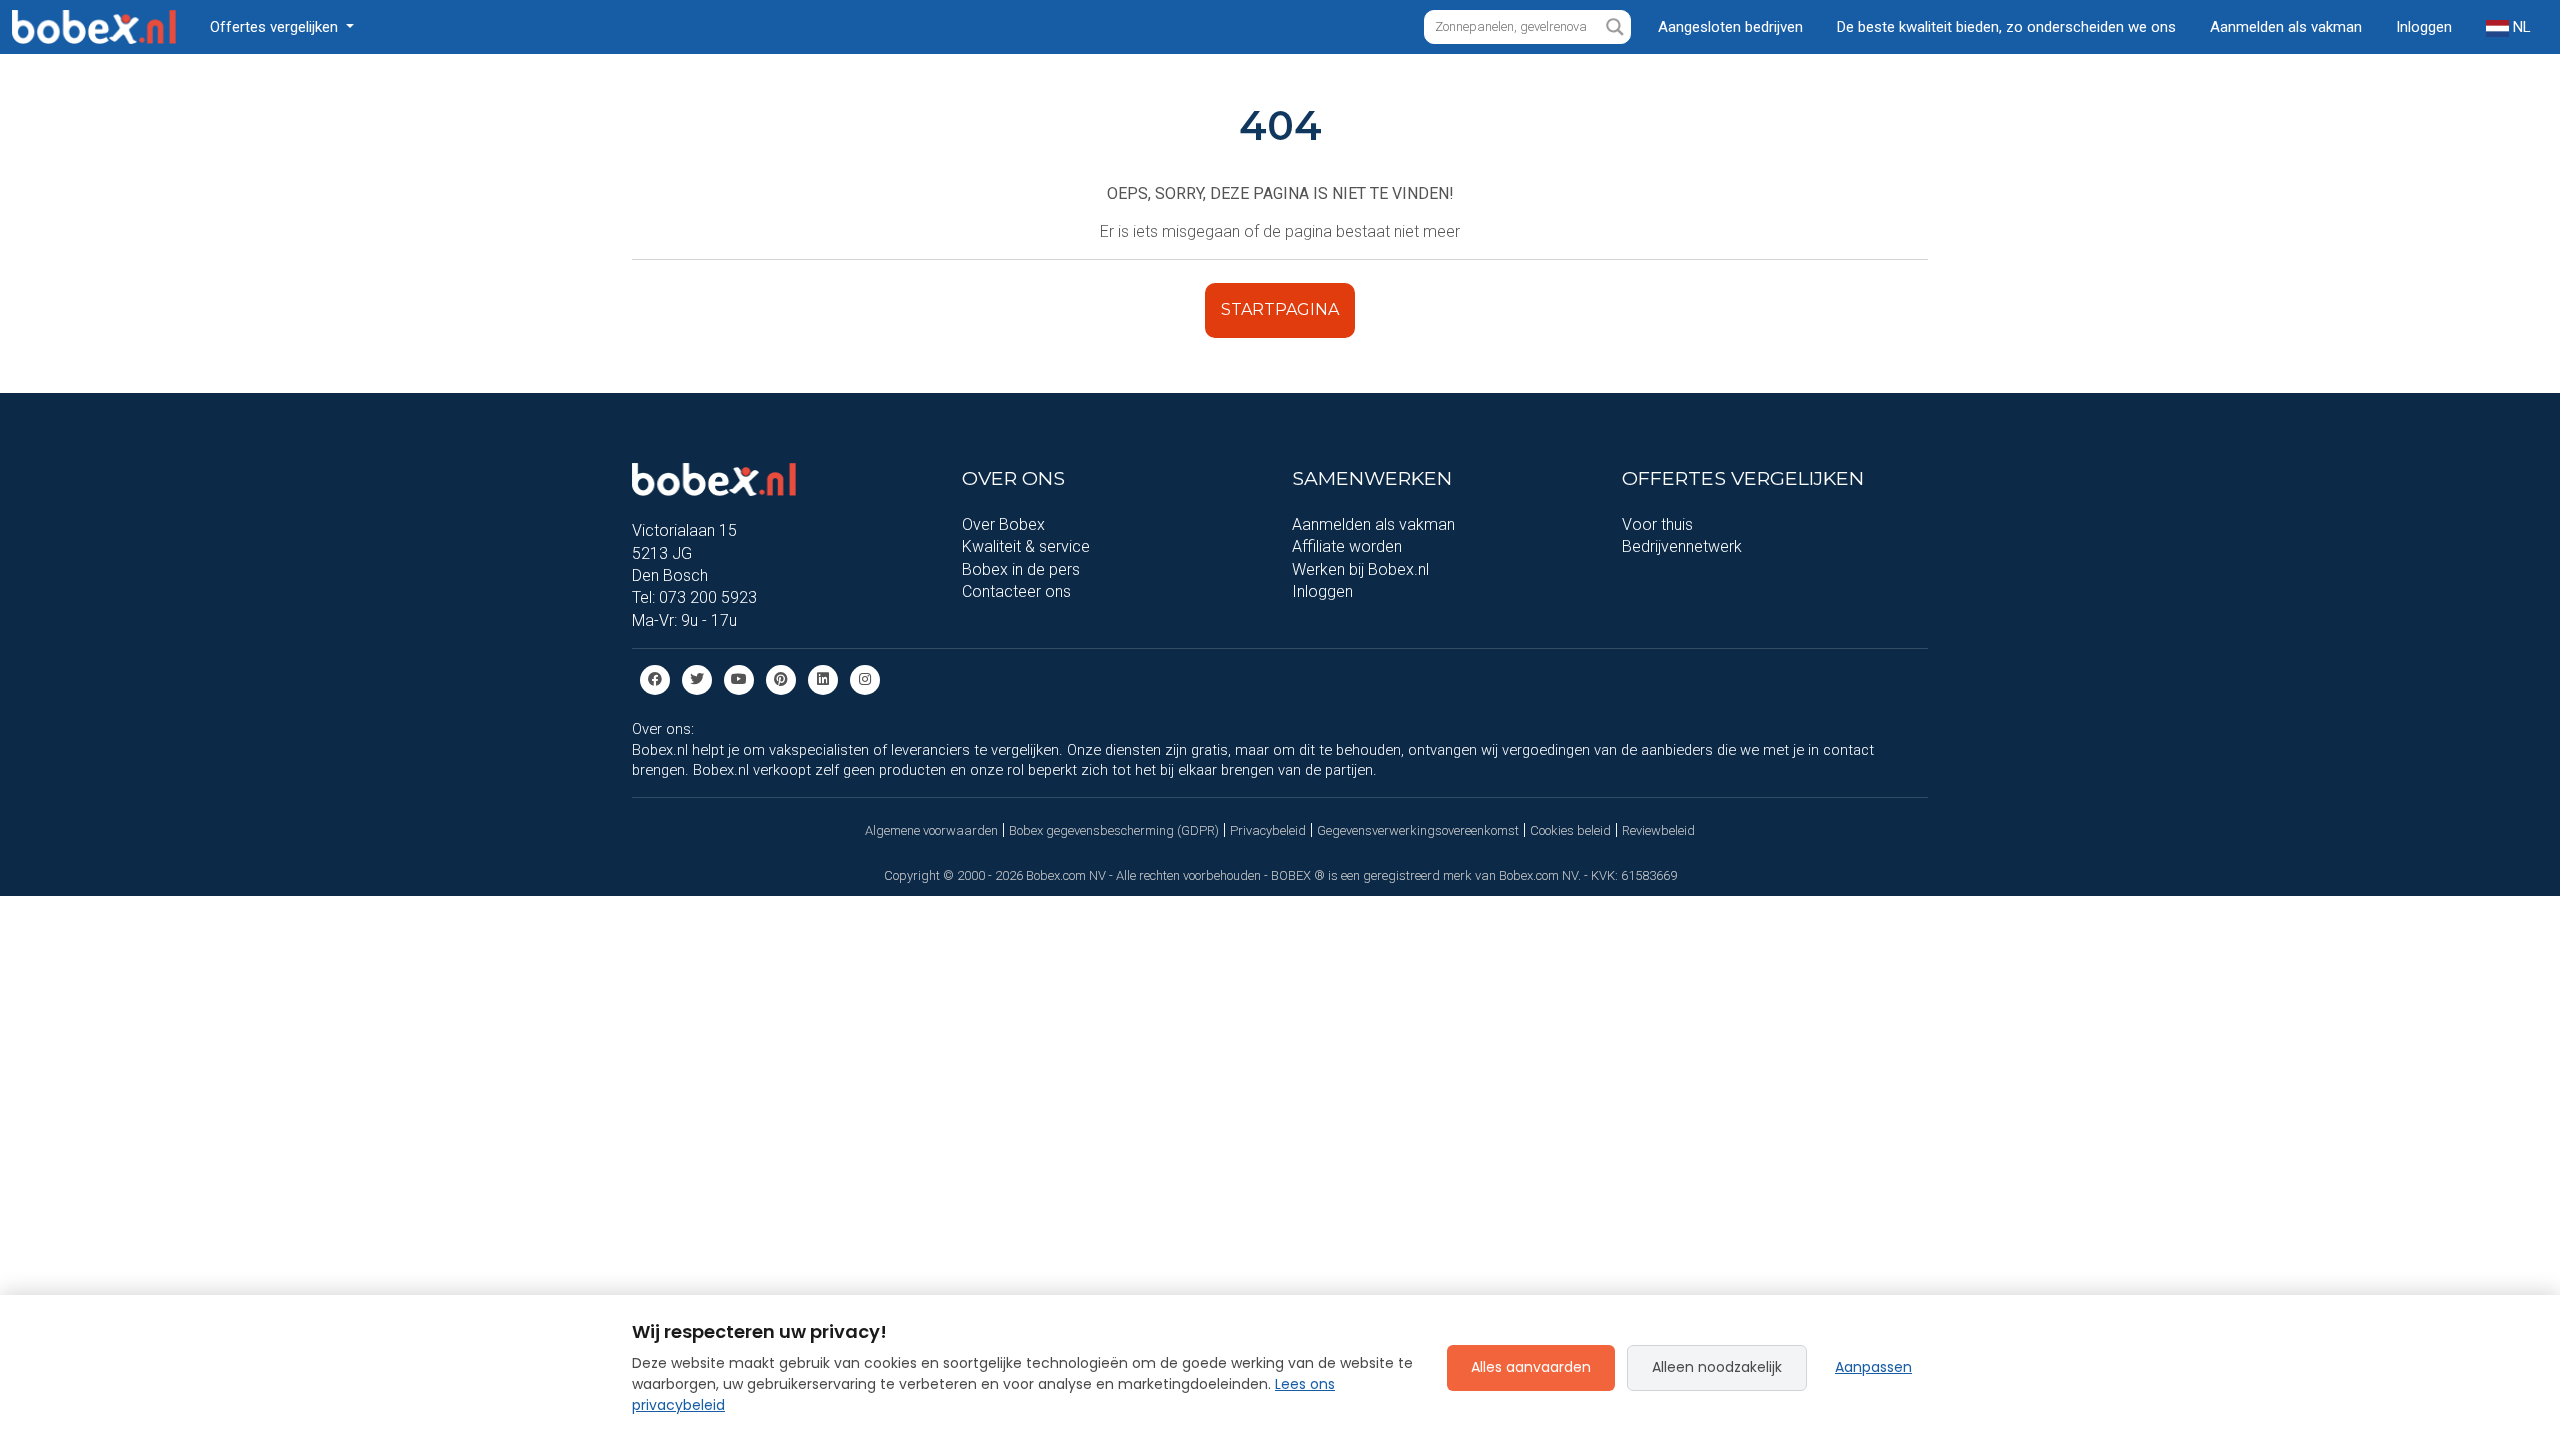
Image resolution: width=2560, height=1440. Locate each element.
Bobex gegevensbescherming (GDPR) (1114, 830)
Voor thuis (1657, 524)
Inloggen (2424, 27)
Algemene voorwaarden (931, 830)
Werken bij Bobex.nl (1360, 569)
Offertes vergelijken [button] (276, 27)
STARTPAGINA (1280, 309)
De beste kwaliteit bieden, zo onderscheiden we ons (2006, 27)
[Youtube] (739, 678)
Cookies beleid (1570, 830)
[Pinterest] (781, 678)
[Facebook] (655, 678)
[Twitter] (697, 678)
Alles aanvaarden (1531, 1367)
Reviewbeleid (1658, 830)
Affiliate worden (1347, 546)
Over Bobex (1003, 524)
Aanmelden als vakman (2286, 27)
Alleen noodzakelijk (1717, 1367)
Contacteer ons (1016, 591)
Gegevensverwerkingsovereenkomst (1418, 830)
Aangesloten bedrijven (1730, 27)
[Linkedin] (823, 678)
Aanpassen (1873, 1367)
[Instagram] (865, 678)
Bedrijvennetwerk (1682, 546)
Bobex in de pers (1021, 569)
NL (2520, 27)
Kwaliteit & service (1026, 546)
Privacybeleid (1268, 830)
